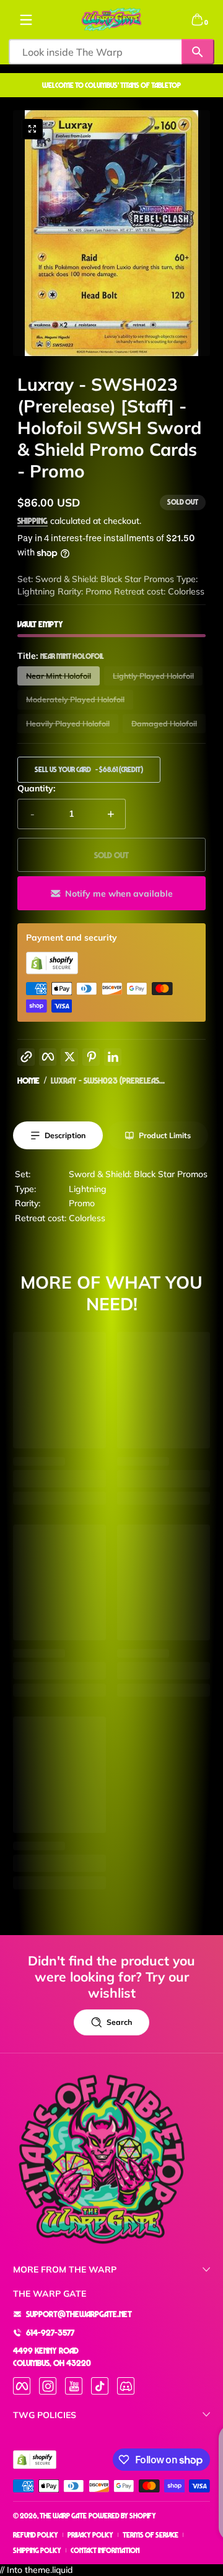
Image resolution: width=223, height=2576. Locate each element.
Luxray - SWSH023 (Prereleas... (108, 1080)
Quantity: (36, 788)
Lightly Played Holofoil (153, 676)
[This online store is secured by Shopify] (52, 971)
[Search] (198, 52)
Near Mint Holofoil (59, 676)
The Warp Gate (63, 2516)
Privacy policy (90, 2535)
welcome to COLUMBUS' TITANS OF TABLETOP (111, 85)
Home (28, 1080)
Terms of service (151, 2535)
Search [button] (119, 2022)
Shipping (33, 520)
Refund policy (36, 2535)
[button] (197, 20)
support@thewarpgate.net (79, 2314)
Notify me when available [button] (119, 894)
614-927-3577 (50, 2332)
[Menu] (26, 20)
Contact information (105, 2550)
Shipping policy (37, 2550)
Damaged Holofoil (164, 724)
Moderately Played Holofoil (75, 699)
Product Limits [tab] (165, 1135)
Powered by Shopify (122, 2516)
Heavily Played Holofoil (68, 724)
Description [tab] (65, 1135)
